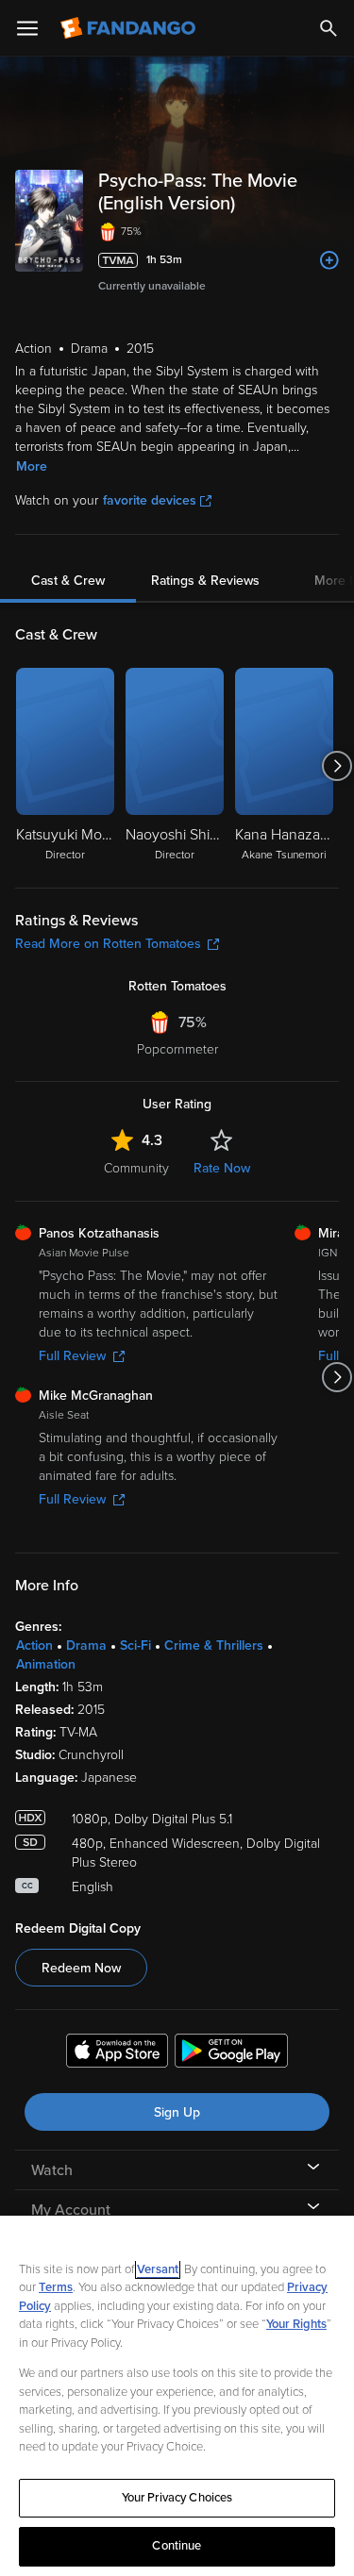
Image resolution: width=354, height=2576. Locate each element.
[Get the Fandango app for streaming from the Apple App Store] (117, 2053)
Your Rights (296, 2324)
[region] (177, 2396)
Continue (177, 2546)
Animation (46, 1664)
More (32, 466)
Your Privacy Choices (177, 2498)
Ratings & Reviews (205, 581)
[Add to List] (329, 260)
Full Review (72, 1356)
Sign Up (177, 2112)
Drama (86, 1645)
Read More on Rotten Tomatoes (108, 944)
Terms (56, 2287)
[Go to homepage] (130, 28)
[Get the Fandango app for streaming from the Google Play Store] (231, 2053)
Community (136, 1168)
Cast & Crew (68, 581)
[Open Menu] (27, 28)
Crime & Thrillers (214, 1645)
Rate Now (222, 1168)
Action (34, 1645)
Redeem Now (81, 1968)
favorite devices (150, 500)
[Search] (329, 28)
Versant (158, 2269)
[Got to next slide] (337, 766)
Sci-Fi (135, 1645)
